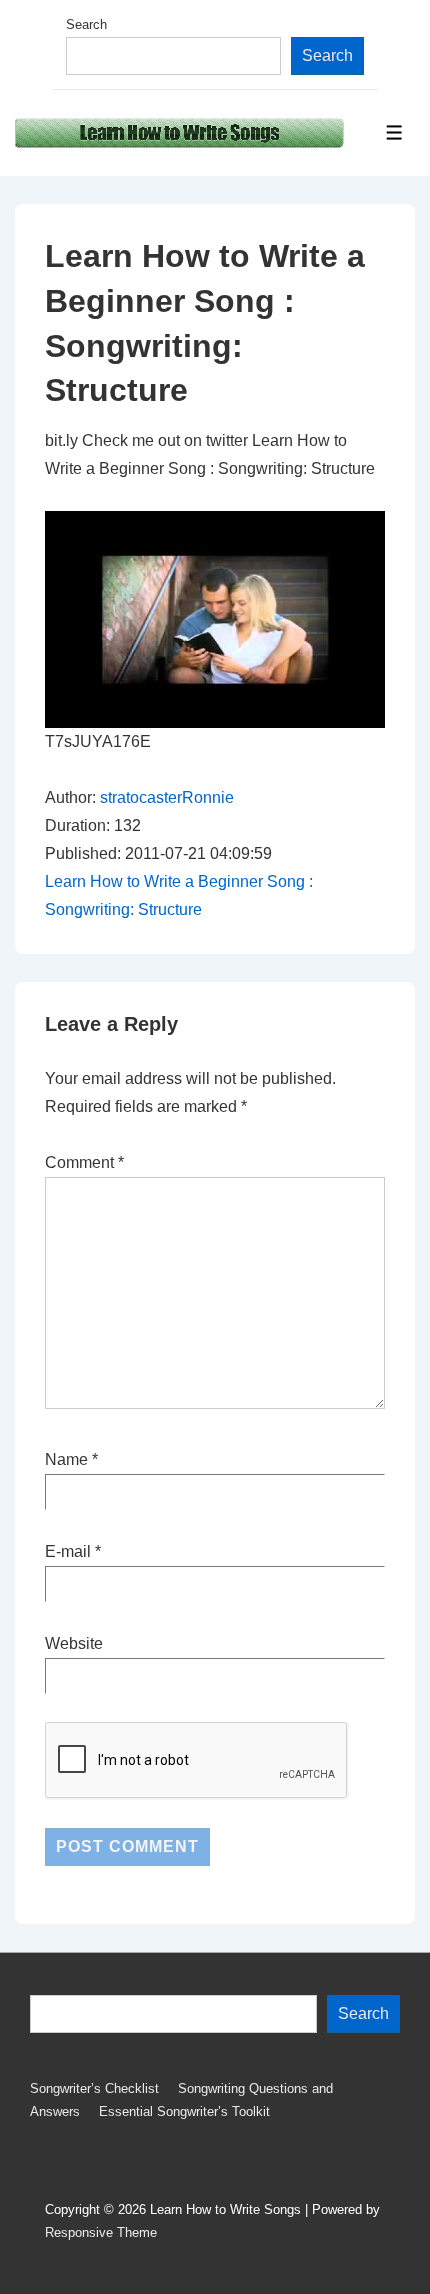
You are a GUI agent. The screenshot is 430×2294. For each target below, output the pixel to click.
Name (66, 1459)
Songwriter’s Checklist (94, 2088)
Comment (84, 1162)
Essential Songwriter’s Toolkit (184, 2111)
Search (86, 24)
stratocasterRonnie (167, 797)
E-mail (68, 1551)
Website (74, 1643)
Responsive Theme (101, 2232)
